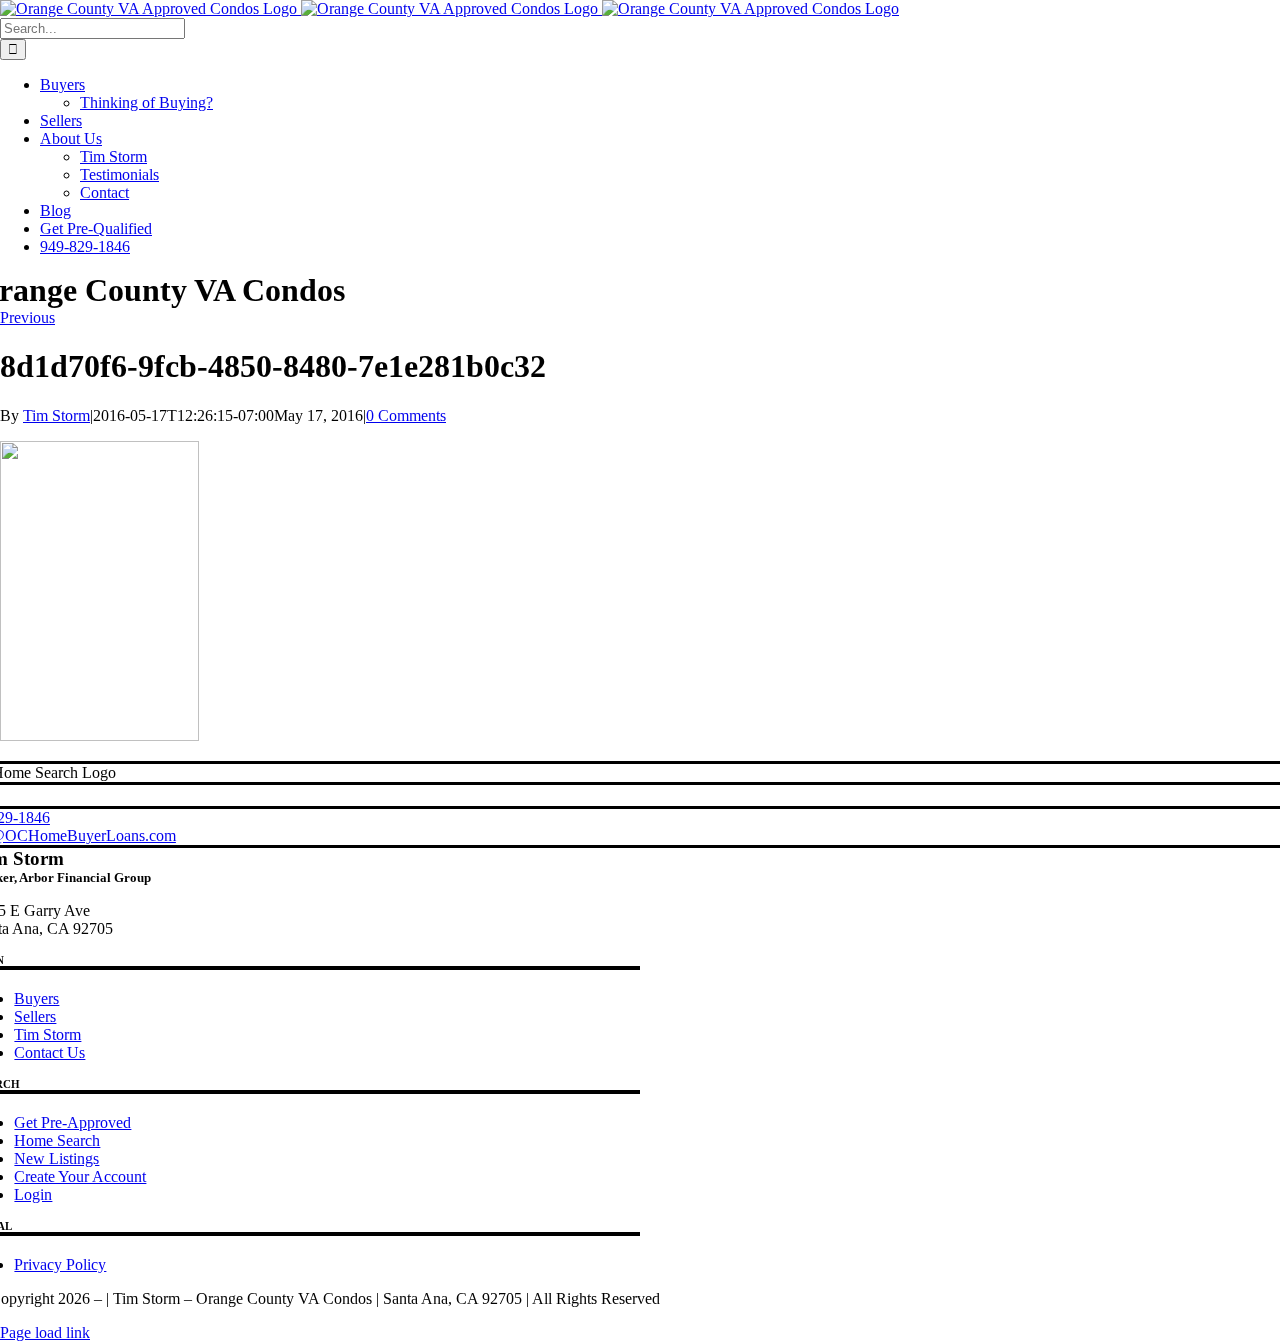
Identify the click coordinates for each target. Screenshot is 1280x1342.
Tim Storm (56, 415)
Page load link (45, 1332)
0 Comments (406, 415)
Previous (27, 317)
